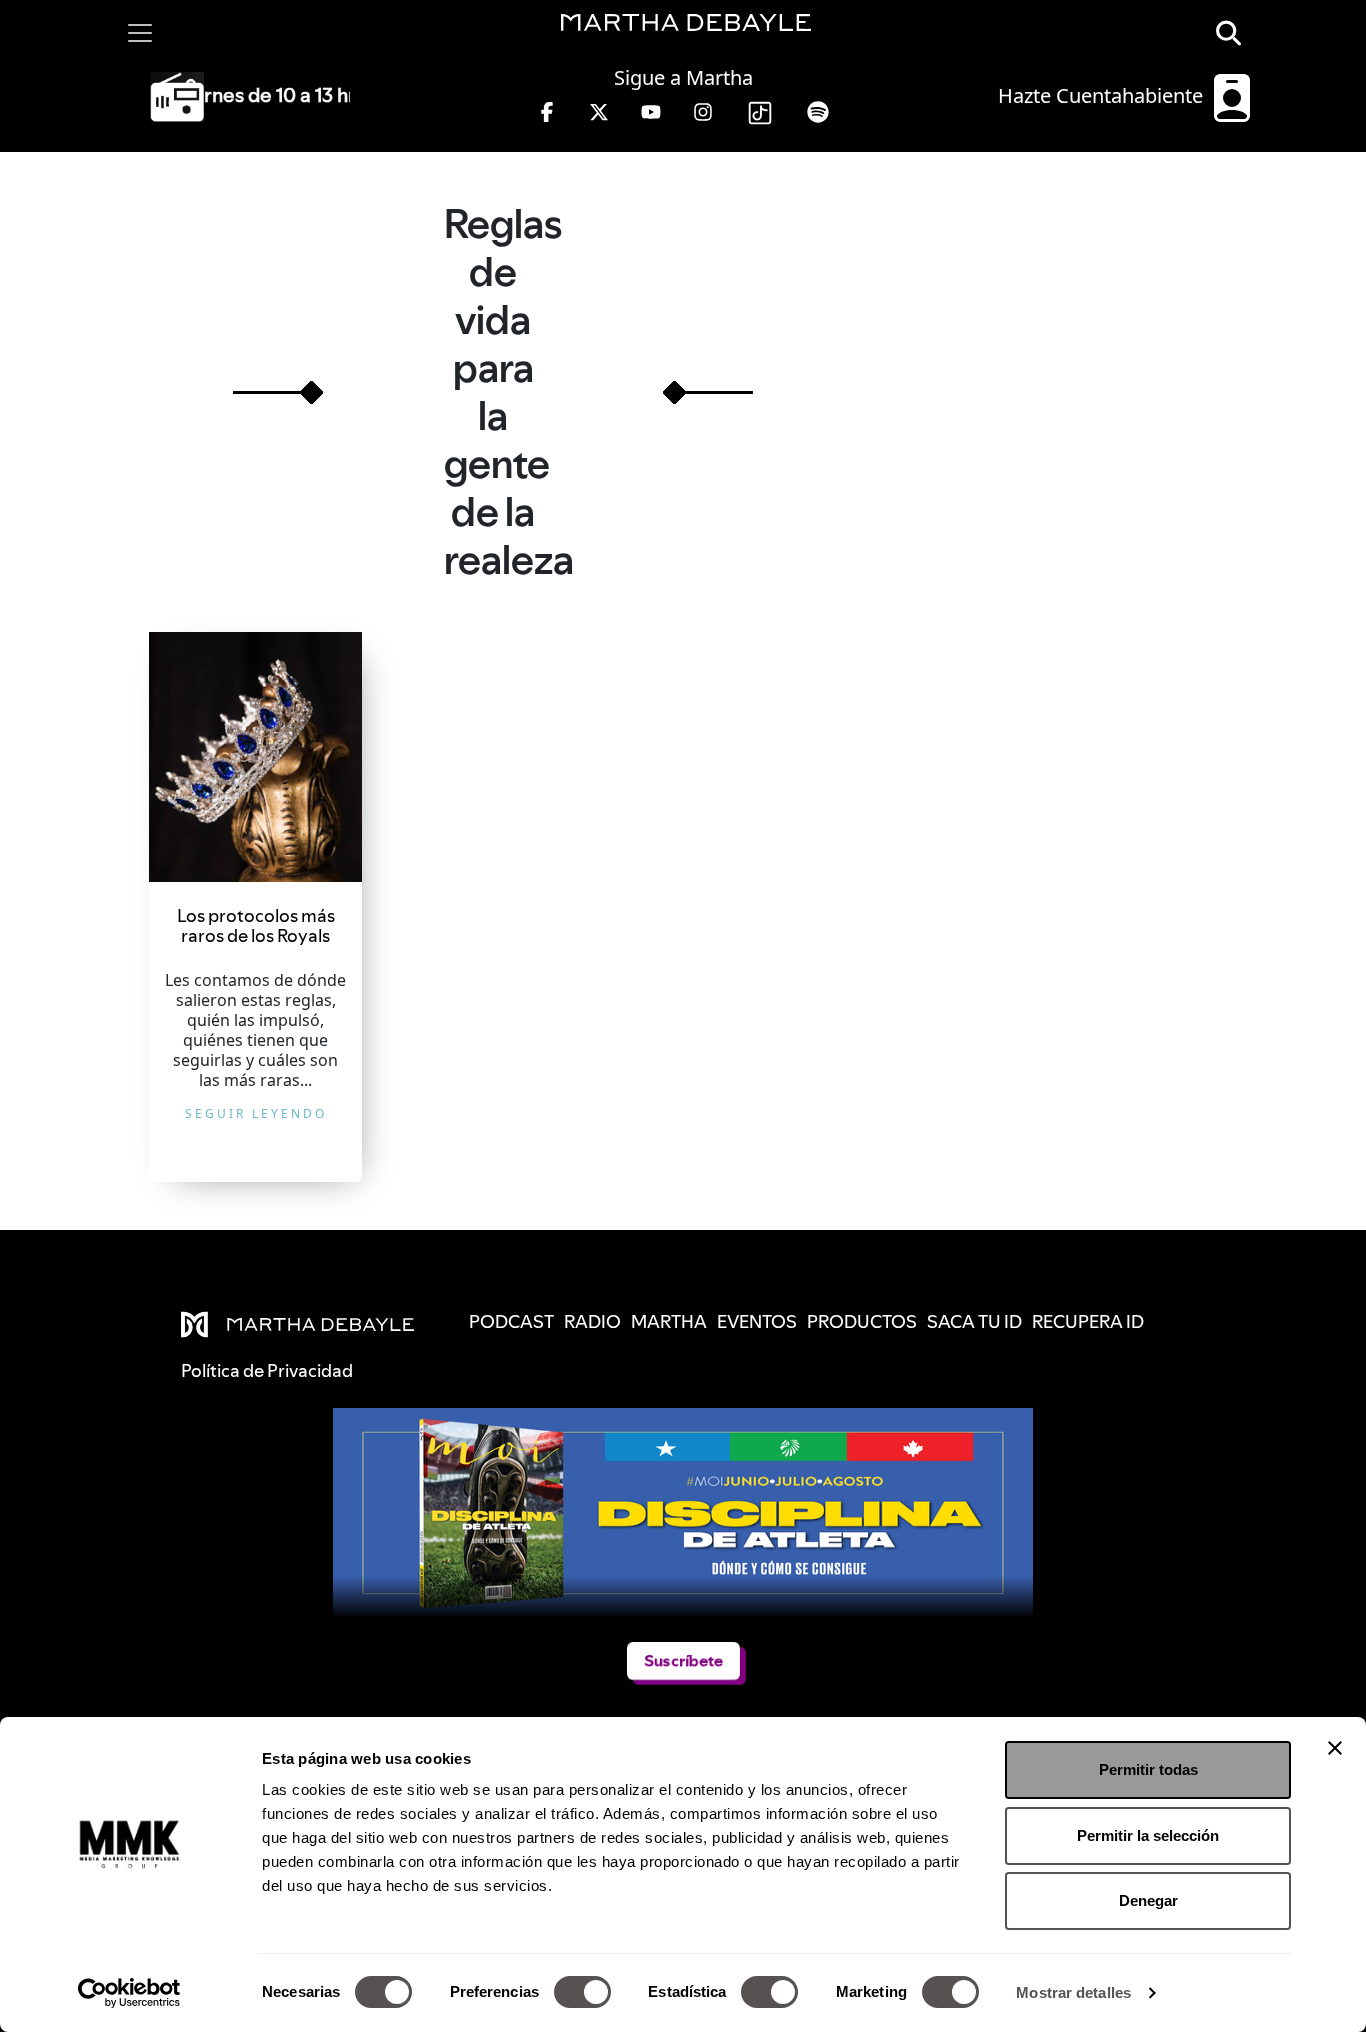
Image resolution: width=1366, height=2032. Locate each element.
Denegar (1148, 1900)
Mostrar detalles (1073, 1992)
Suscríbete (683, 1661)
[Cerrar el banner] (1335, 1748)
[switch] (582, 1992)
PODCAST (511, 1321)
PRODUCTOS (862, 1321)
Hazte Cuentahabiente (1103, 95)
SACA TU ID (974, 1321)
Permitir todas (1148, 1769)
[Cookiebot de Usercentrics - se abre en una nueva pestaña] (129, 1993)
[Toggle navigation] (140, 33)
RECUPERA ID (1088, 1321)
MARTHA (669, 1321)
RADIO (592, 1321)
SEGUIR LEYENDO (256, 1113)
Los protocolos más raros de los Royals (256, 925)
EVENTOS (757, 1321)
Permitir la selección (1148, 1835)
